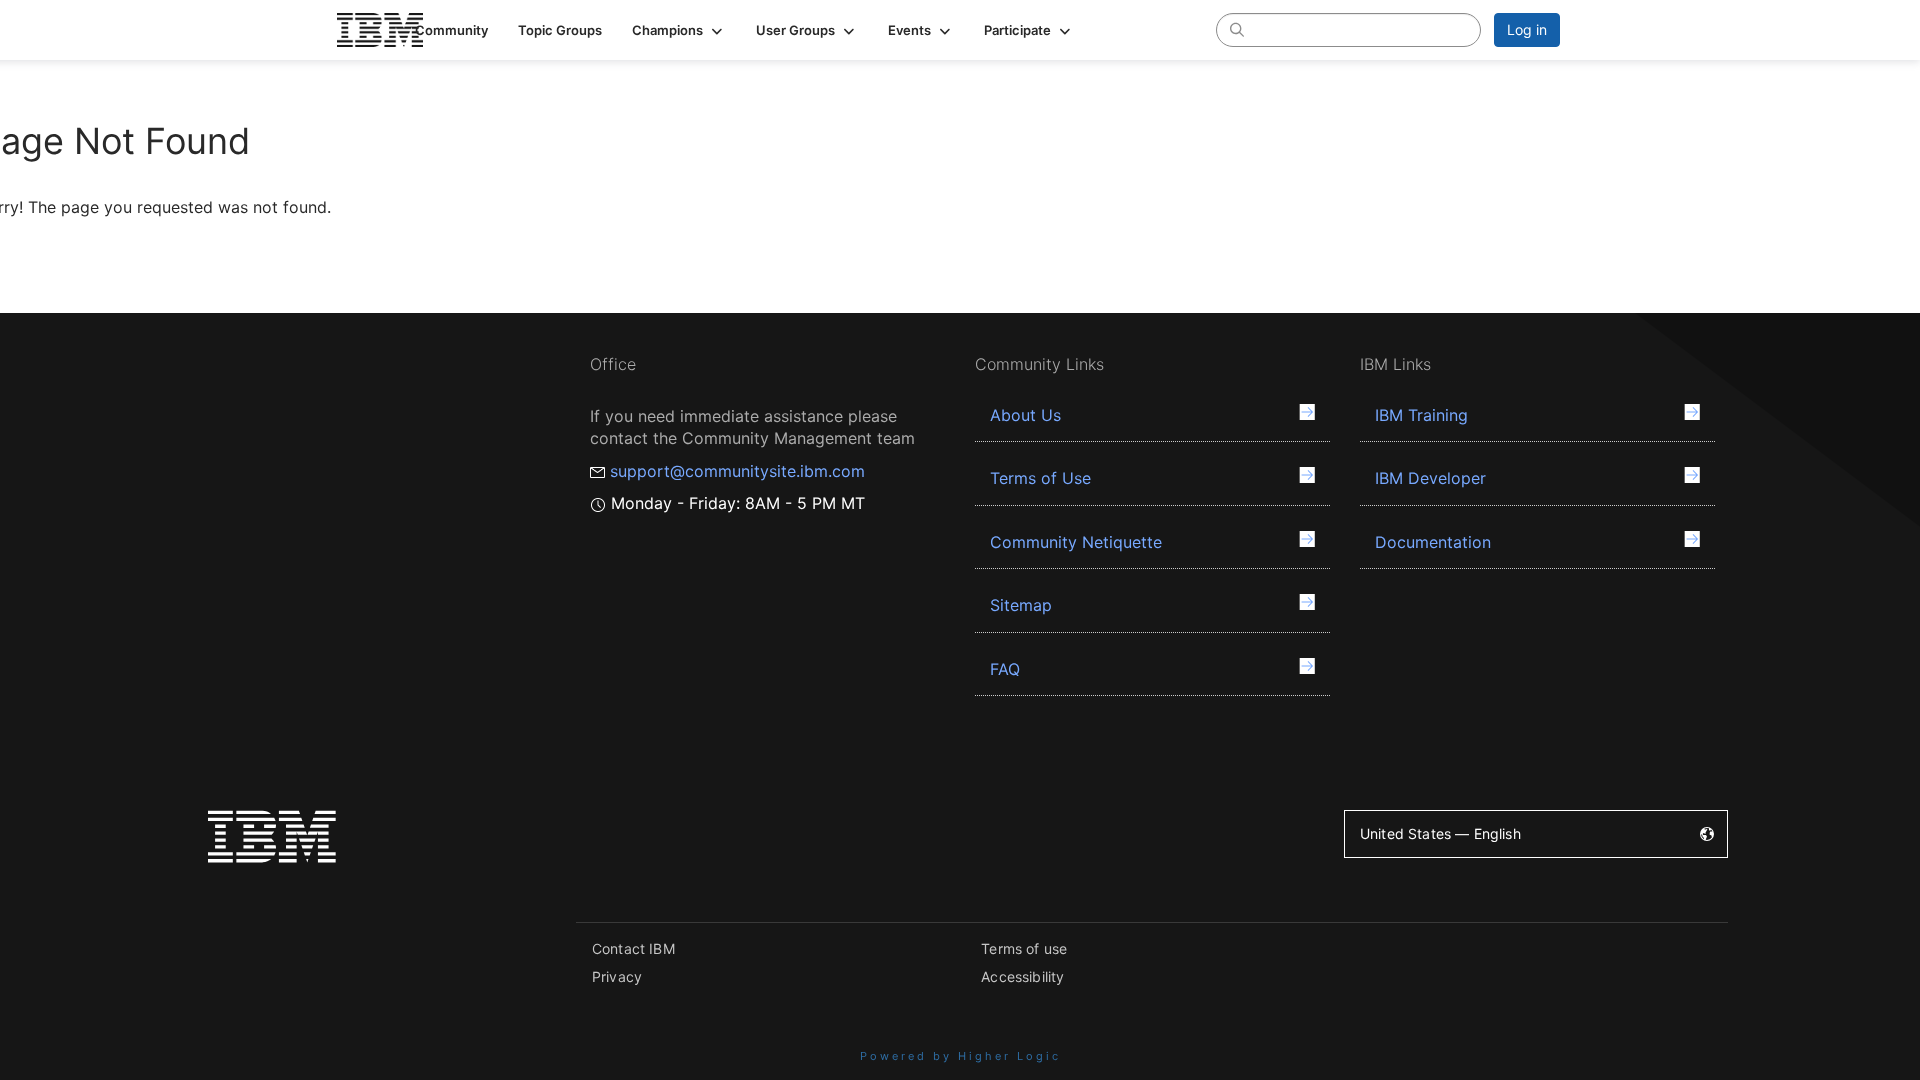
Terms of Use (1040, 478)
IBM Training (1421, 415)
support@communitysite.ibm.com (737, 471)
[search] (1237, 29)
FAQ (1005, 669)
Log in (1527, 29)
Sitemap (1021, 605)
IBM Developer (1430, 478)
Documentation (1433, 542)
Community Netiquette (1076, 542)
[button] (679, 30)
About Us (1025, 415)
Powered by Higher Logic (960, 1056)
